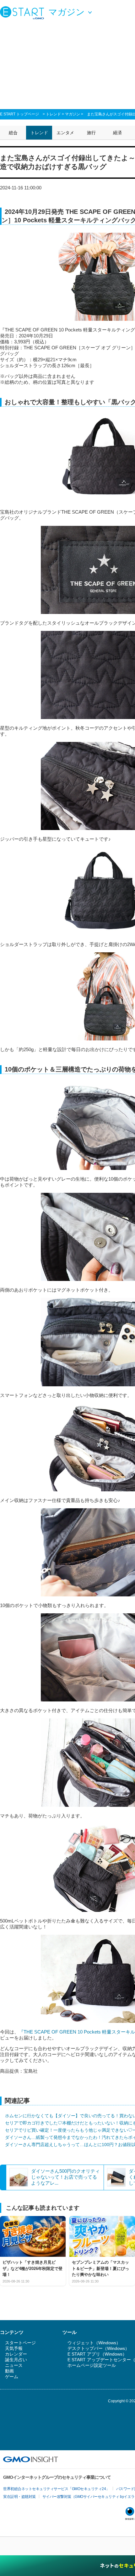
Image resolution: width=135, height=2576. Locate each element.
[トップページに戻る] (24, 13)
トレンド (53, 114)
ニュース (14, 2365)
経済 (117, 133)
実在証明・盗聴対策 (19, 2497)
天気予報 (14, 2348)
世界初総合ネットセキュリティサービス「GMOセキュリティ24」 (56, 2489)
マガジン (73, 114)
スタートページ (20, 2343)
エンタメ (65, 133)
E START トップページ (19, 114)
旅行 (91, 133)
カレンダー (16, 2354)
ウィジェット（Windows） (94, 2343)
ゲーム (12, 2377)
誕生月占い (16, 2360)
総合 (13, 133)
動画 (9, 2371)
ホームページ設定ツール (92, 2365)
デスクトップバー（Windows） (98, 2348)
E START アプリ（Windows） (97, 2354)
